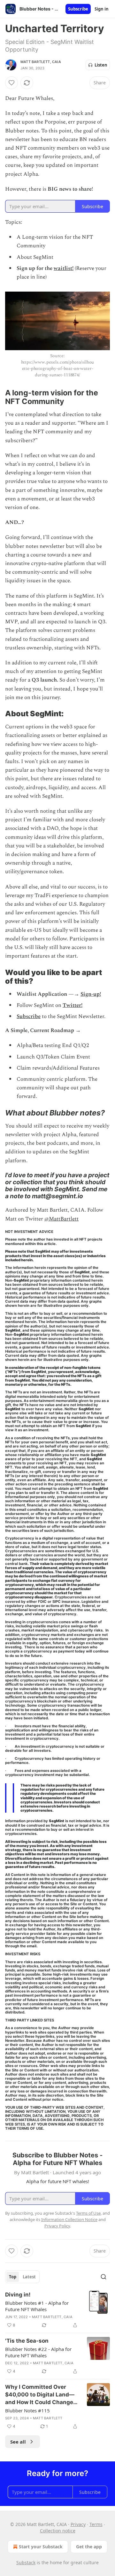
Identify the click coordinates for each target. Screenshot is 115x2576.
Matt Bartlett (48, 2418)
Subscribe (78, 9)
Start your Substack (41, 2547)
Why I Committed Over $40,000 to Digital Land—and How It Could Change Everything (40, 2395)
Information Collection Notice (69, 2219)
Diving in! (18, 2295)
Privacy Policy (57, 2226)
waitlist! (64, 268)
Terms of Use (88, 2213)
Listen (101, 65)
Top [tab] (13, 2277)
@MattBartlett (61, 1219)
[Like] (11, 83)
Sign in (102, 9)
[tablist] (22, 2277)
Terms (96, 2524)
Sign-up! (91, 994)
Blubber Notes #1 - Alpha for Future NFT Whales (37, 2306)
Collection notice (58, 2531)
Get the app (89, 2547)
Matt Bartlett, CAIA (41, 62)
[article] (57, 2310)
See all (18, 2442)
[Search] (103, 2277)
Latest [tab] (29, 2277)
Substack (26, 2562)
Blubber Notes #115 (27, 2410)
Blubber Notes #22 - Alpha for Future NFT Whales (38, 2352)
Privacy (78, 2524)
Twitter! (73, 1005)
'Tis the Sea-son (27, 2341)
